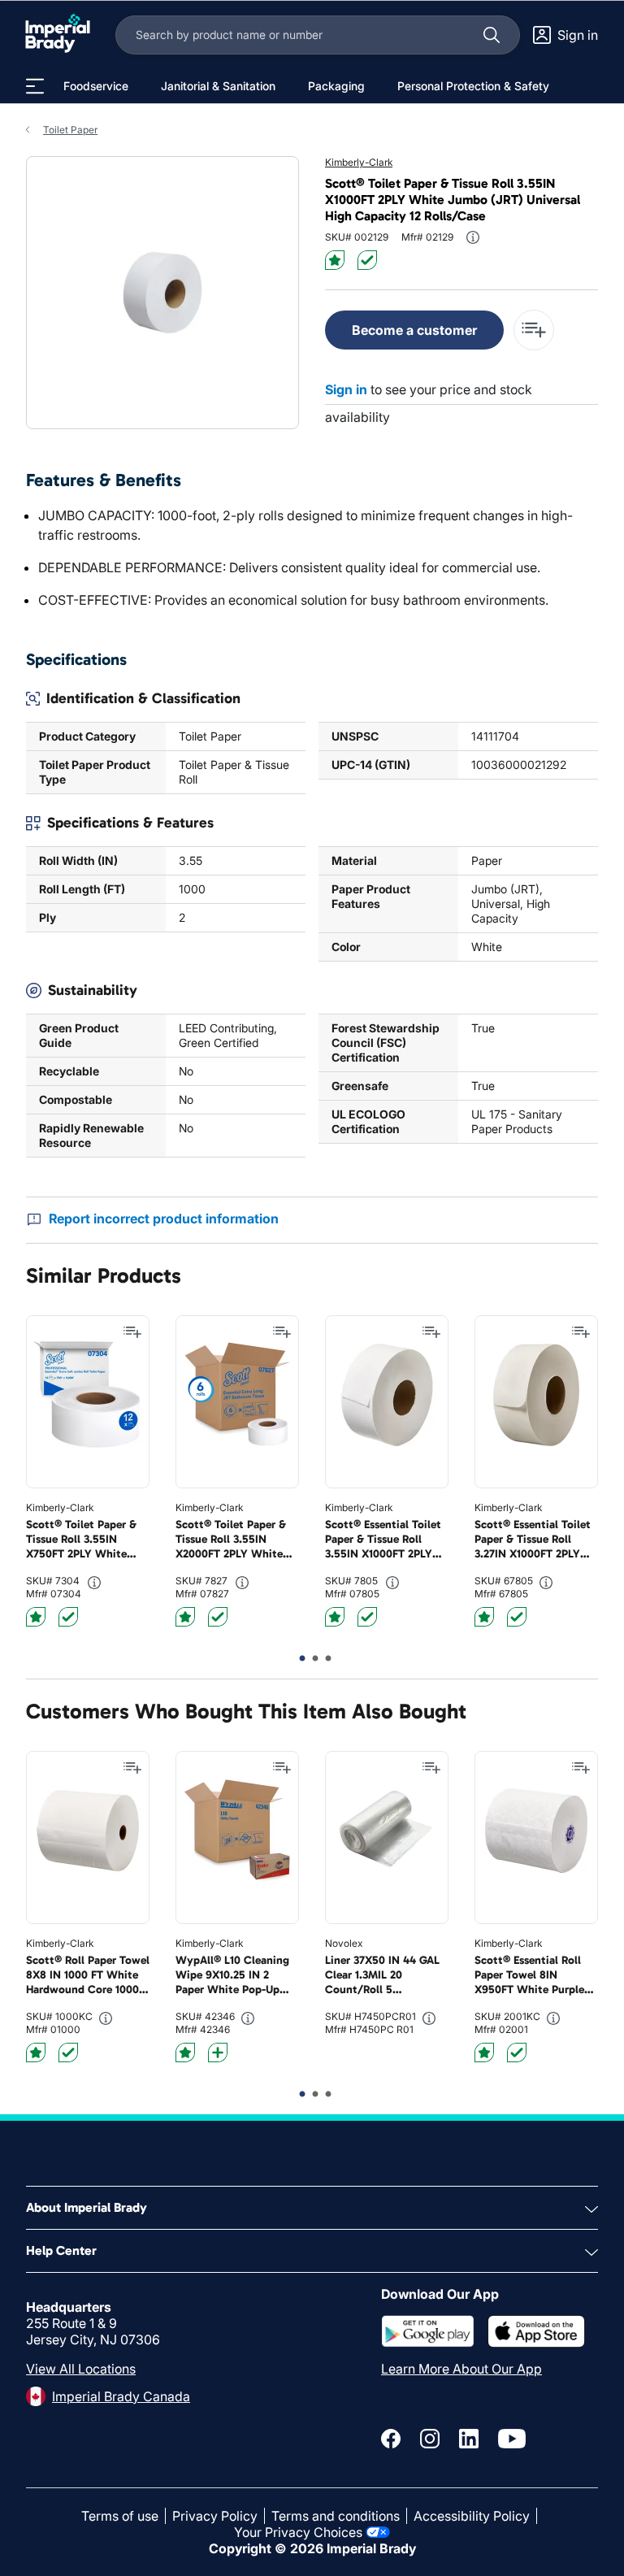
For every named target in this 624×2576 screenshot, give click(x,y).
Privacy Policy (215, 2516)
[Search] (492, 35)
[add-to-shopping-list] (534, 330)
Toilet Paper (70, 130)
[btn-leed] (335, 260)
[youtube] (512, 2439)
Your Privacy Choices (298, 2532)
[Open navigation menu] (35, 86)
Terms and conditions (336, 2516)
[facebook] (391, 2439)
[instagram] (430, 2439)
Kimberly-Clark (359, 162)
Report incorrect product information (164, 1218)
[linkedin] (469, 2439)
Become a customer (414, 330)
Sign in (346, 389)
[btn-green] (367, 260)
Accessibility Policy (472, 2516)
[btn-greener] (218, 2053)
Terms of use (120, 2516)
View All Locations (81, 2369)
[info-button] (473, 237)
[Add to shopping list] (132, 1332)
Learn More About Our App (461, 2369)
